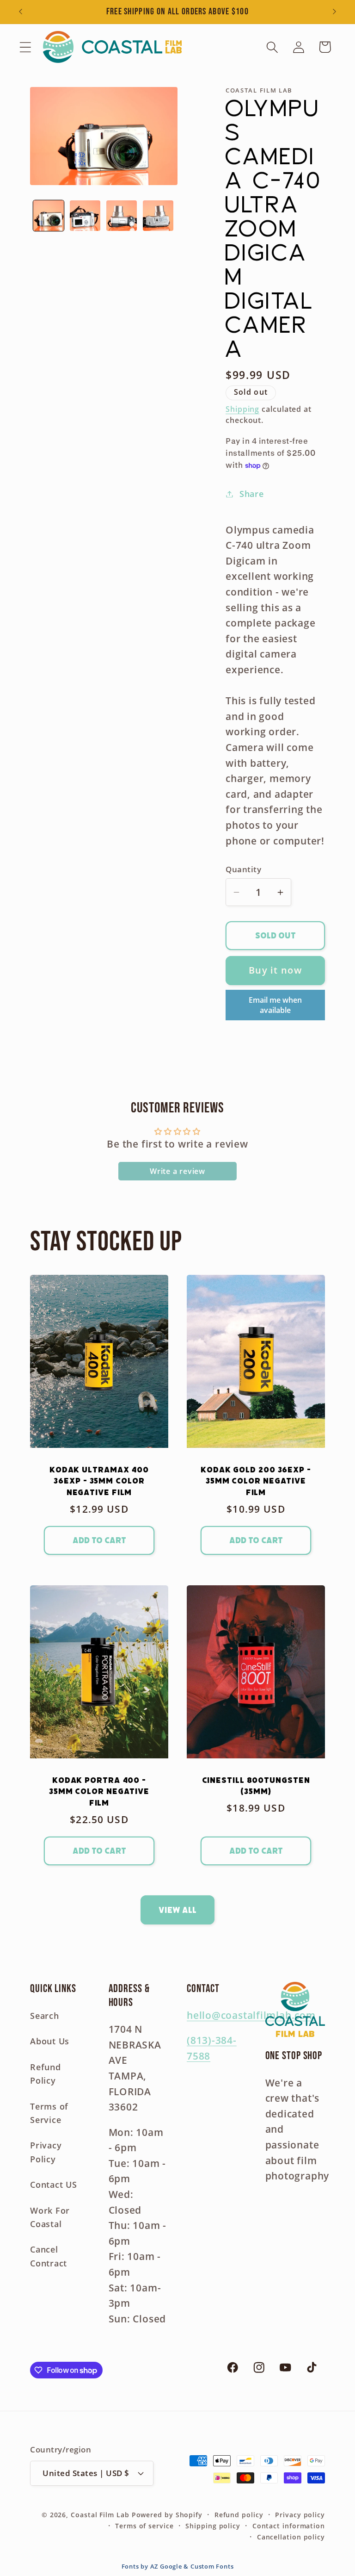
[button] (25, 47)
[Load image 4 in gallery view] (158, 216)
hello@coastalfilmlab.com (251, 2015)
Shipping (242, 409)
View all (177, 1910)
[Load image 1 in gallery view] (49, 216)
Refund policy (239, 2515)
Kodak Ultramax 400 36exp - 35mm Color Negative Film (99, 1481)
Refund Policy (46, 2074)
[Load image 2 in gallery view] (85, 216)
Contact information (289, 2526)
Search (45, 2016)
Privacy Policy (46, 2152)
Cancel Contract (49, 2256)
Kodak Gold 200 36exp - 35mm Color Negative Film (256, 1481)
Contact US (54, 2185)
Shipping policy (213, 2526)
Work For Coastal (50, 2217)
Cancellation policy (291, 2537)
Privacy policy (300, 2515)
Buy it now (275, 970)
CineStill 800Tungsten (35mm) (256, 1786)
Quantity (243, 869)
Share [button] (252, 494)
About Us (50, 2041)
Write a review (177, 1171)
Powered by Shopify (167, 2515)
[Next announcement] (335, 12)
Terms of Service (49, 2113)
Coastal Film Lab (100, 2515)
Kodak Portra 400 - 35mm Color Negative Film (99, 1791)
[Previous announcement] (20, 12)
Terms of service (144, 2526)
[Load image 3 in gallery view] (122, 216)
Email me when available (275, 1005)
